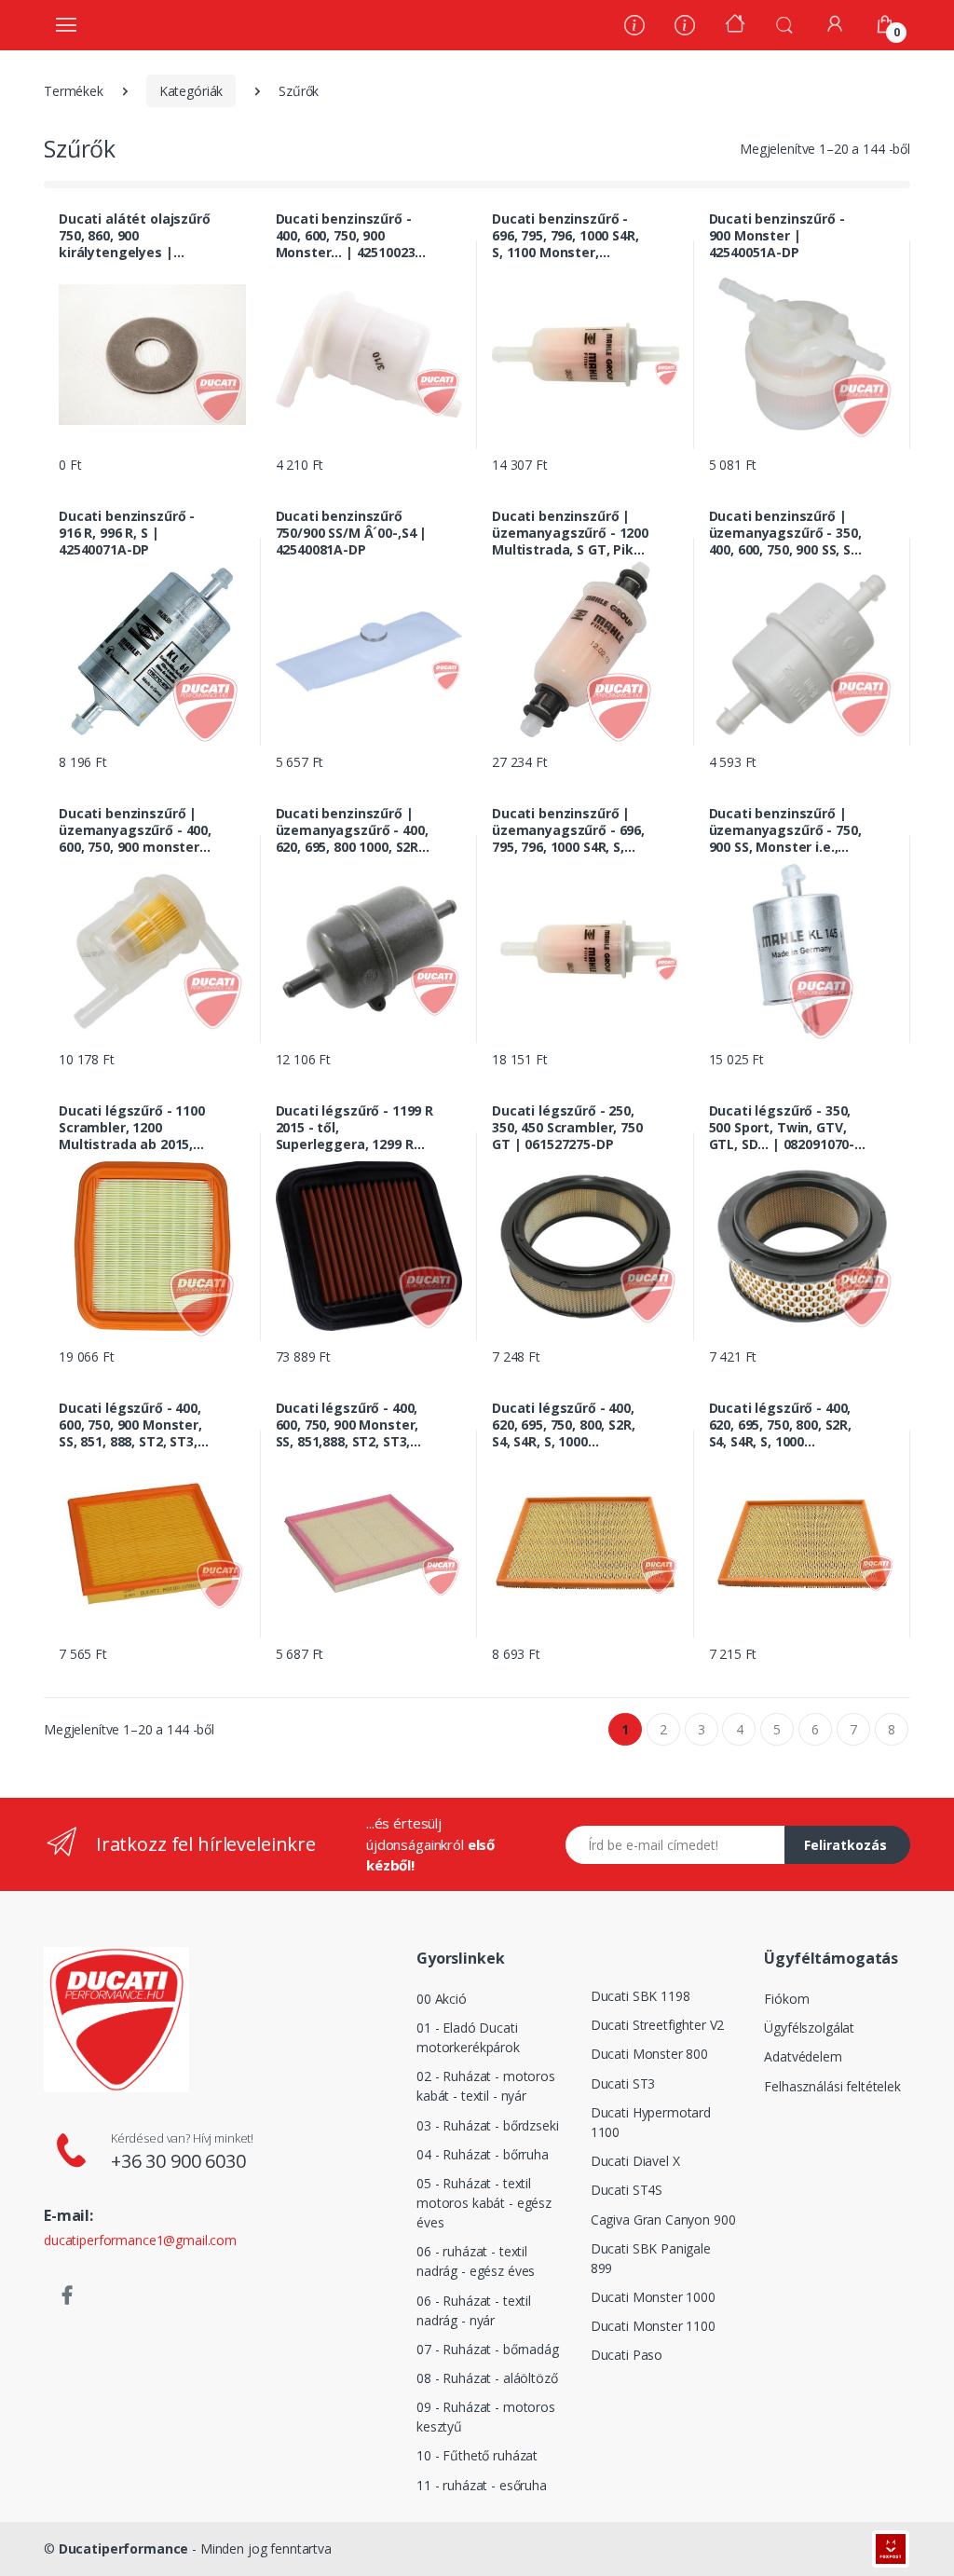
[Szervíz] (685, 27)
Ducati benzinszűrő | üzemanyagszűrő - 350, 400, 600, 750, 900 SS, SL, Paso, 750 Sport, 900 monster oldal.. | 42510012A (785, 533)
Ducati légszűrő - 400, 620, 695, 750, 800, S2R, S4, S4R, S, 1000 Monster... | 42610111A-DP (786, 1425)
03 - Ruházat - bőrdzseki (488, 2125)
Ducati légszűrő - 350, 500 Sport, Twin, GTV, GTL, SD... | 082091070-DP (782, 1128)
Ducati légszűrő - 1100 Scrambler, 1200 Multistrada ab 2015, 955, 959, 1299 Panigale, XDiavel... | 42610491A (135, 1128)
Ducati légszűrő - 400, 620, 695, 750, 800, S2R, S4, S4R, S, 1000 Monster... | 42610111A (566, 1425)
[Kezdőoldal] (735, 26)
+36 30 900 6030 (178, 2161)
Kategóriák (191, 91)
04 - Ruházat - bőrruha (483, 2154)
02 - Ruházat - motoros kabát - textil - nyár (486, 2086)
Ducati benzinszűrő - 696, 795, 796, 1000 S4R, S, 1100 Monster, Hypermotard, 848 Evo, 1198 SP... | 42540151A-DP (566, 236)
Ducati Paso (627, 2355)
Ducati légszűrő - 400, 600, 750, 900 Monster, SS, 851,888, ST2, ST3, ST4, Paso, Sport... (348, 1425)
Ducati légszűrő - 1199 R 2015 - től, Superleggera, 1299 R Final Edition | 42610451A (355, 1128)
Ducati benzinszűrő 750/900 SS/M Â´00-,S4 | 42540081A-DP (352, 533)
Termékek (74, 91)
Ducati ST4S (627, 2190)
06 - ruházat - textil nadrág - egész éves (476, 2261)
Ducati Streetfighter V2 (658, 2025)
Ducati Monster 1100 (653, 2326)
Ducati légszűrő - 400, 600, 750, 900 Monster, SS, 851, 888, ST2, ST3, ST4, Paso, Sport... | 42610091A (130, 1425)
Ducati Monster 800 (649, 2054)
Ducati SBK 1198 (641, 1996)
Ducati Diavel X (635, 2161)
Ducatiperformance (124, 2549)
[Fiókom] (835, 24)
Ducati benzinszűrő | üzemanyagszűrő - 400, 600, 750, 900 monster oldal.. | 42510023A (135, 830)
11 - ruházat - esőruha (482, 2485)
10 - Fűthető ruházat (477, 2455)
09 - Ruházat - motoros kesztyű (486, 2417)
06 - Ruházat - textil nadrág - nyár (474, 2310)
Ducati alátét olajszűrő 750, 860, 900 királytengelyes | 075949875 (135, 236)
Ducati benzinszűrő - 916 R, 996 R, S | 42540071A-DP (127, 533)
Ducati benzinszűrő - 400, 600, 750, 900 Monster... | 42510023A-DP (353, 236)
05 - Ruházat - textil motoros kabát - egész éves (484, 2203)
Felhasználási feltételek (832, 2086)
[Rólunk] (634, 27)
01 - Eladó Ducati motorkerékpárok (468, 2037)
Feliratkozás (845, 1845)
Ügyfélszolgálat (809, 2028)
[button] (784, 23)
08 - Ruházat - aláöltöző (487, 2378)
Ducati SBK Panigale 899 (651, 2258)
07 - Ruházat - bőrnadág (488, 2349)
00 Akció (442, 1999)
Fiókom (786, 1999)
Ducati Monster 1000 (653, 2297)
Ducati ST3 (623, 2083)
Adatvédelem (803, 2056)
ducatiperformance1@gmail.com (140, 2240)
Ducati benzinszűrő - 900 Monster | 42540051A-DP (777, 236)
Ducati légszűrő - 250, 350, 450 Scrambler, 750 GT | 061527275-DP (567, 1128)
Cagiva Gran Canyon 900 (663, 2220)
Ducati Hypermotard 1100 (651, 2122)
